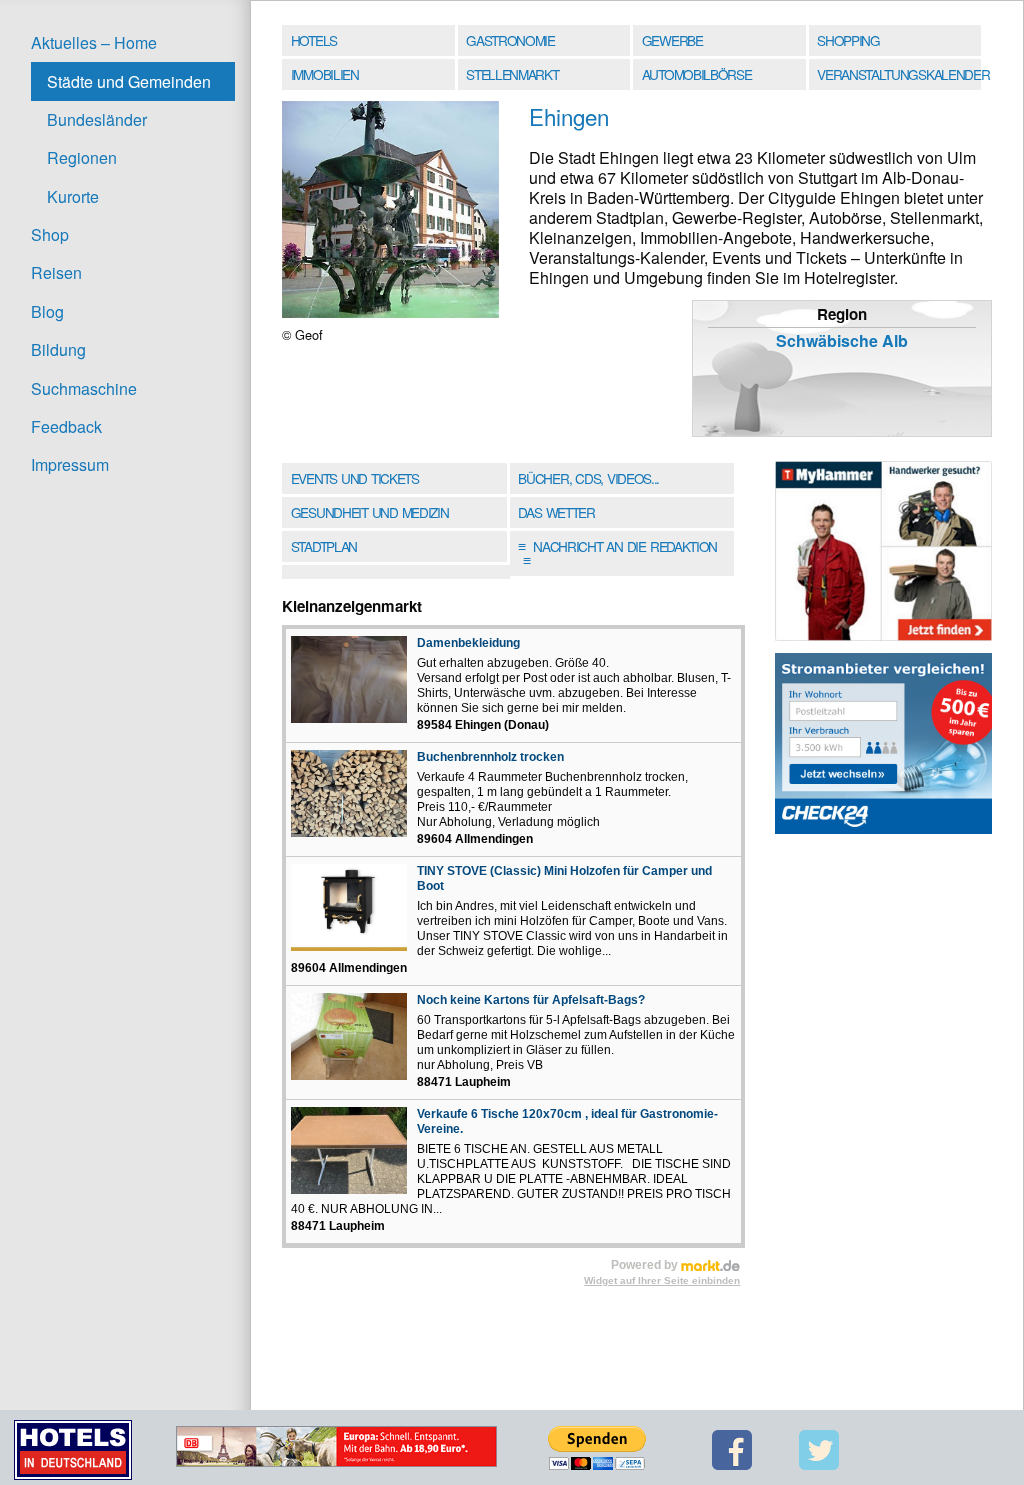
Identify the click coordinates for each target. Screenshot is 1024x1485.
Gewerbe (672, 40)
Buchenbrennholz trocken (490, 757)
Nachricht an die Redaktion (617, 553)
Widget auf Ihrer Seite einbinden (662, 1280)
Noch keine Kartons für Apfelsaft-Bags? (531, 1000)
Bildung (58, 349)
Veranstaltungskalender (900, 74)
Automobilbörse (697, 74)
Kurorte (73, 196)
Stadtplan (324, 546)
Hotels (314, 40)
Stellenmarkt (512, 74)
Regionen (82, 157)
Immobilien (325, 74)
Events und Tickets (355, 478)
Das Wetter (556, 512)
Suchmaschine (84, 388)
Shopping (848, 40)
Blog (47, 311)
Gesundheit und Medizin (370, 512)
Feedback (66, 426)
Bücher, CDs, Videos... (588, 478)
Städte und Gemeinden (129, 81)
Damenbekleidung (468, 643)
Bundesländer (97, 119)
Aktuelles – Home (94, 42)
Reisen (56, 272)
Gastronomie (510, 40)
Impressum (70, 464)
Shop (50, 234)
